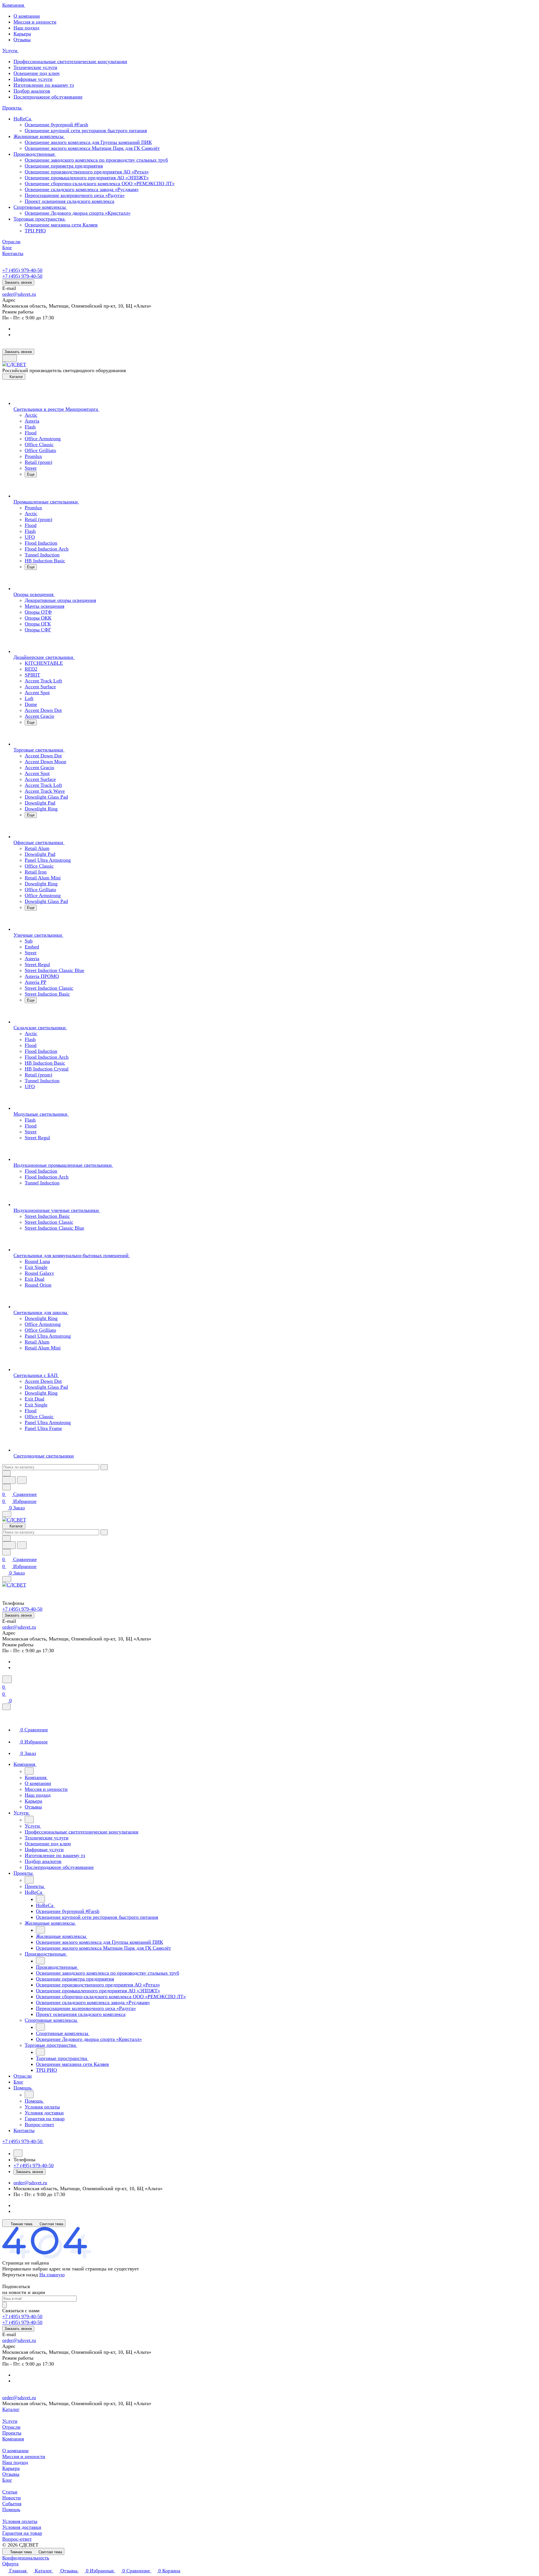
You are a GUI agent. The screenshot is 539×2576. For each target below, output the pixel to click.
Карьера (22, 34)
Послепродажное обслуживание (48, 97)
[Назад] (29, 1771)
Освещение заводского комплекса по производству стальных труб (96, 160)
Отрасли (11, 2427)
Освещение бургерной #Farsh (56, 125)
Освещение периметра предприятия (64, 166)
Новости (12, 2498)
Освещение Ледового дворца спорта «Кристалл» (78, 213)
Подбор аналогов (32, 91)
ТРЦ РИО (35, 231)
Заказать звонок (18, 282)
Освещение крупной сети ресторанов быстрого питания (86, 130)
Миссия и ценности (35, 22)
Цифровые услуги (33, 79)
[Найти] (22, 1480)
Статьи (10, 2492)
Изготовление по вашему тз (44, 85)
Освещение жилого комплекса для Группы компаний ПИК (88, 142)
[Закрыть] (6, 1707)
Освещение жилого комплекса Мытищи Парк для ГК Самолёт (92, 148)
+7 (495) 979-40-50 (22, 270)
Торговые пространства (40, 219)
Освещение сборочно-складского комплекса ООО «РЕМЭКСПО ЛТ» (100, 184)
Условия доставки (22, 2527)
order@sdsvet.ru (19, 294)
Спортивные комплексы (40, 207)
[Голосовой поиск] (9, 1480)
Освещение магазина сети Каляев (61, 225)
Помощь (11, 2509)
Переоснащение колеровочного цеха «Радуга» (75, 195)
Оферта (10, 2564)
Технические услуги (35, 67)
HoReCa (23, 119)
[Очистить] (104, 1467)
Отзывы (22, 40)
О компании (27, 16)
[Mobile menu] (7, 1579)
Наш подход (26, 28)
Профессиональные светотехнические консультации (70, 61)
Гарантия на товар (22, 2533)
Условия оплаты (20, 2521)
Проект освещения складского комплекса (69, 201)
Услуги (10, 2421)
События (12, 2504)
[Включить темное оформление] (10, 358)
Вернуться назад (20, 2275)
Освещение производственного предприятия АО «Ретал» (87, 172)
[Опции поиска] (6, 1473)
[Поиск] (7, 1679)
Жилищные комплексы (39, 136)
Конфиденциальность (26, 2558)
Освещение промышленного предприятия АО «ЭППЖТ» (87, 178)
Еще (31, 474)
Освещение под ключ (36, 73)
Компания (13, 2439)
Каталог (11, 2409)
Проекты (12, 2433)
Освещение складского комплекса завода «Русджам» (82, 189)
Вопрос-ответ (17, 2539)
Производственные (35, 154)
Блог (7, 2480)
